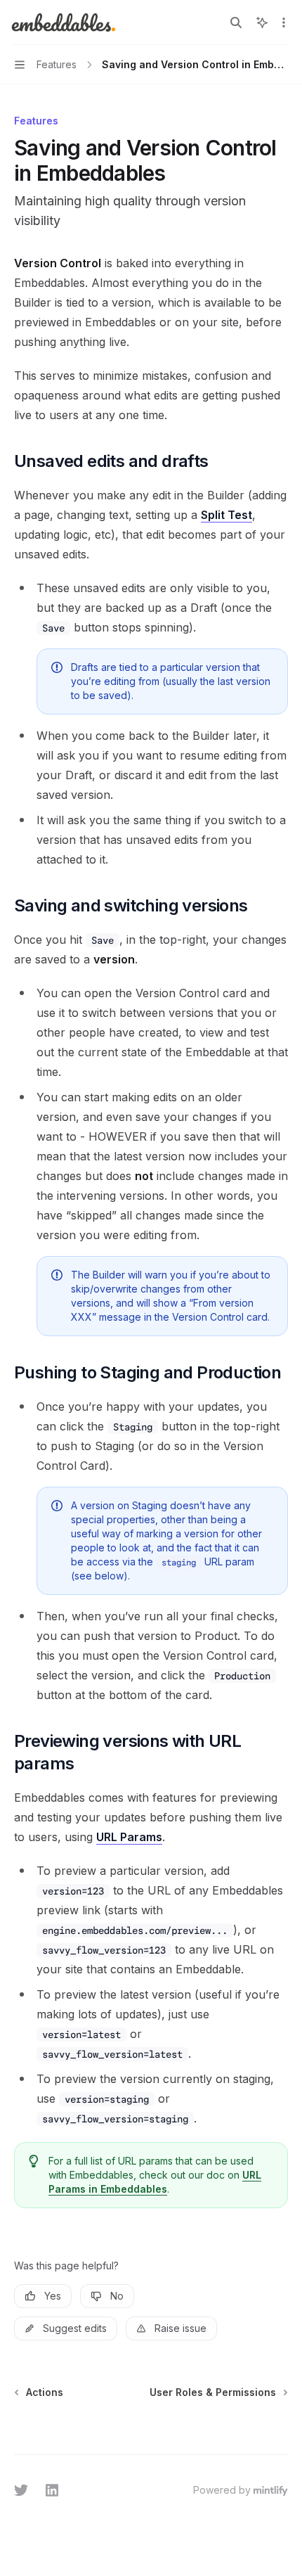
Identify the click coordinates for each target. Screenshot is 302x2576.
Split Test (226, 515)
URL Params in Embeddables (155, 2182)
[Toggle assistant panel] (262, 23)
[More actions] (284, 23)
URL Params (129, 1837)
